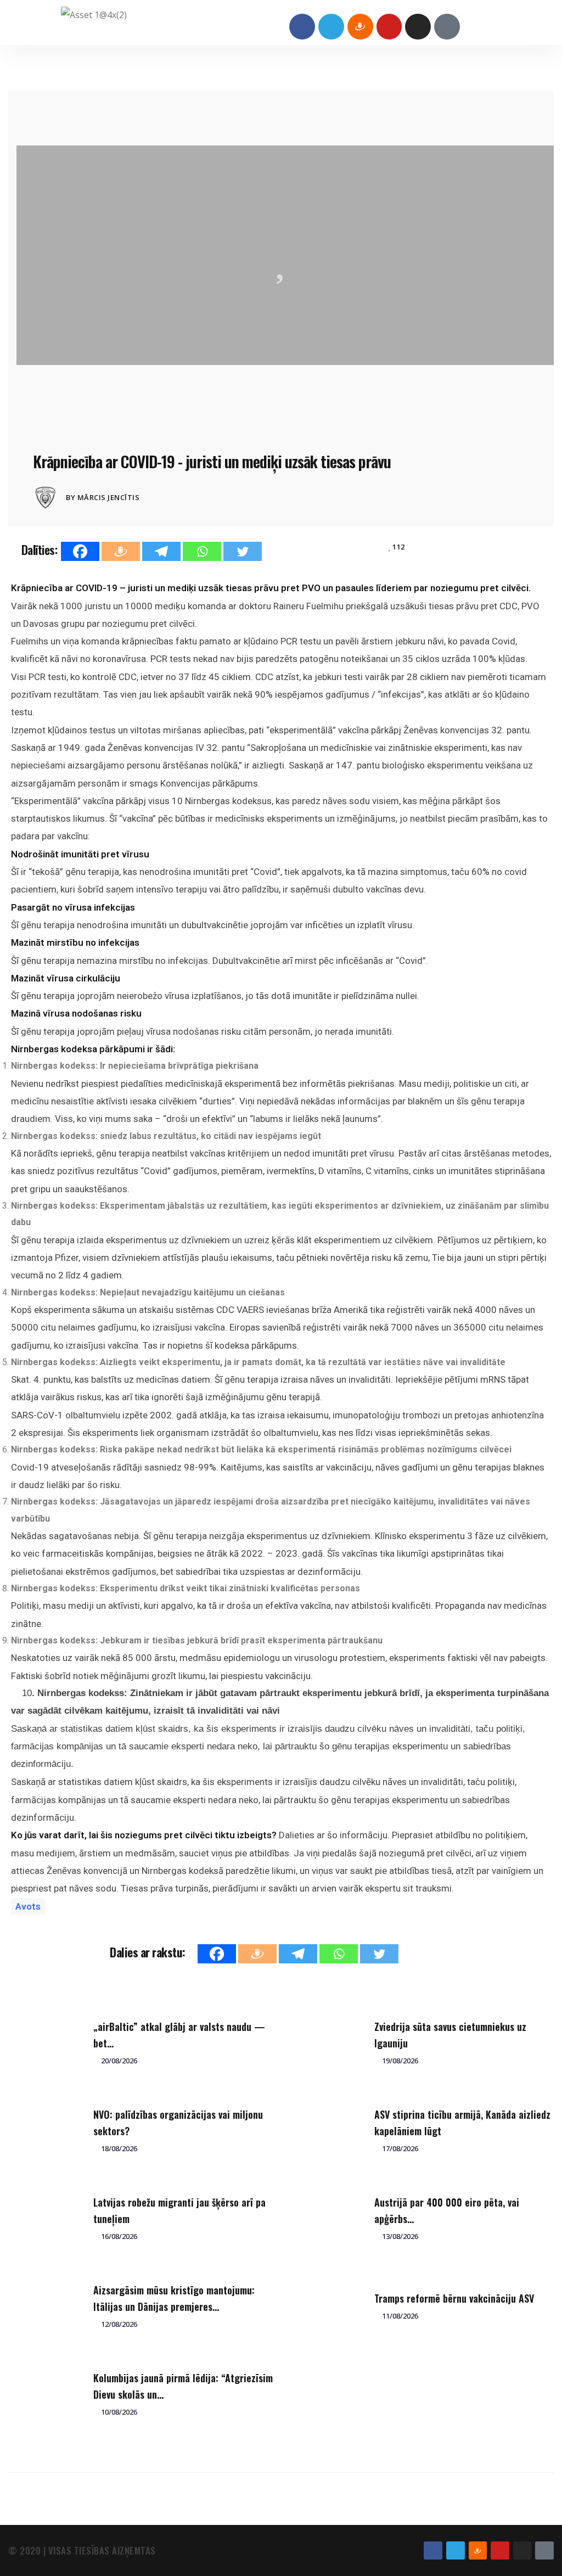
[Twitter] (243, 551)
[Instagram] (418, 27)
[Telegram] (331, 27)
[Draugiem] (121, 551)
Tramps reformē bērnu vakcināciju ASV (454, 2298)
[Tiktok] (447, 27)
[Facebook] (302, 27)
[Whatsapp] (202, 551)
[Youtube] (389, 27)
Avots (28, 1906)
